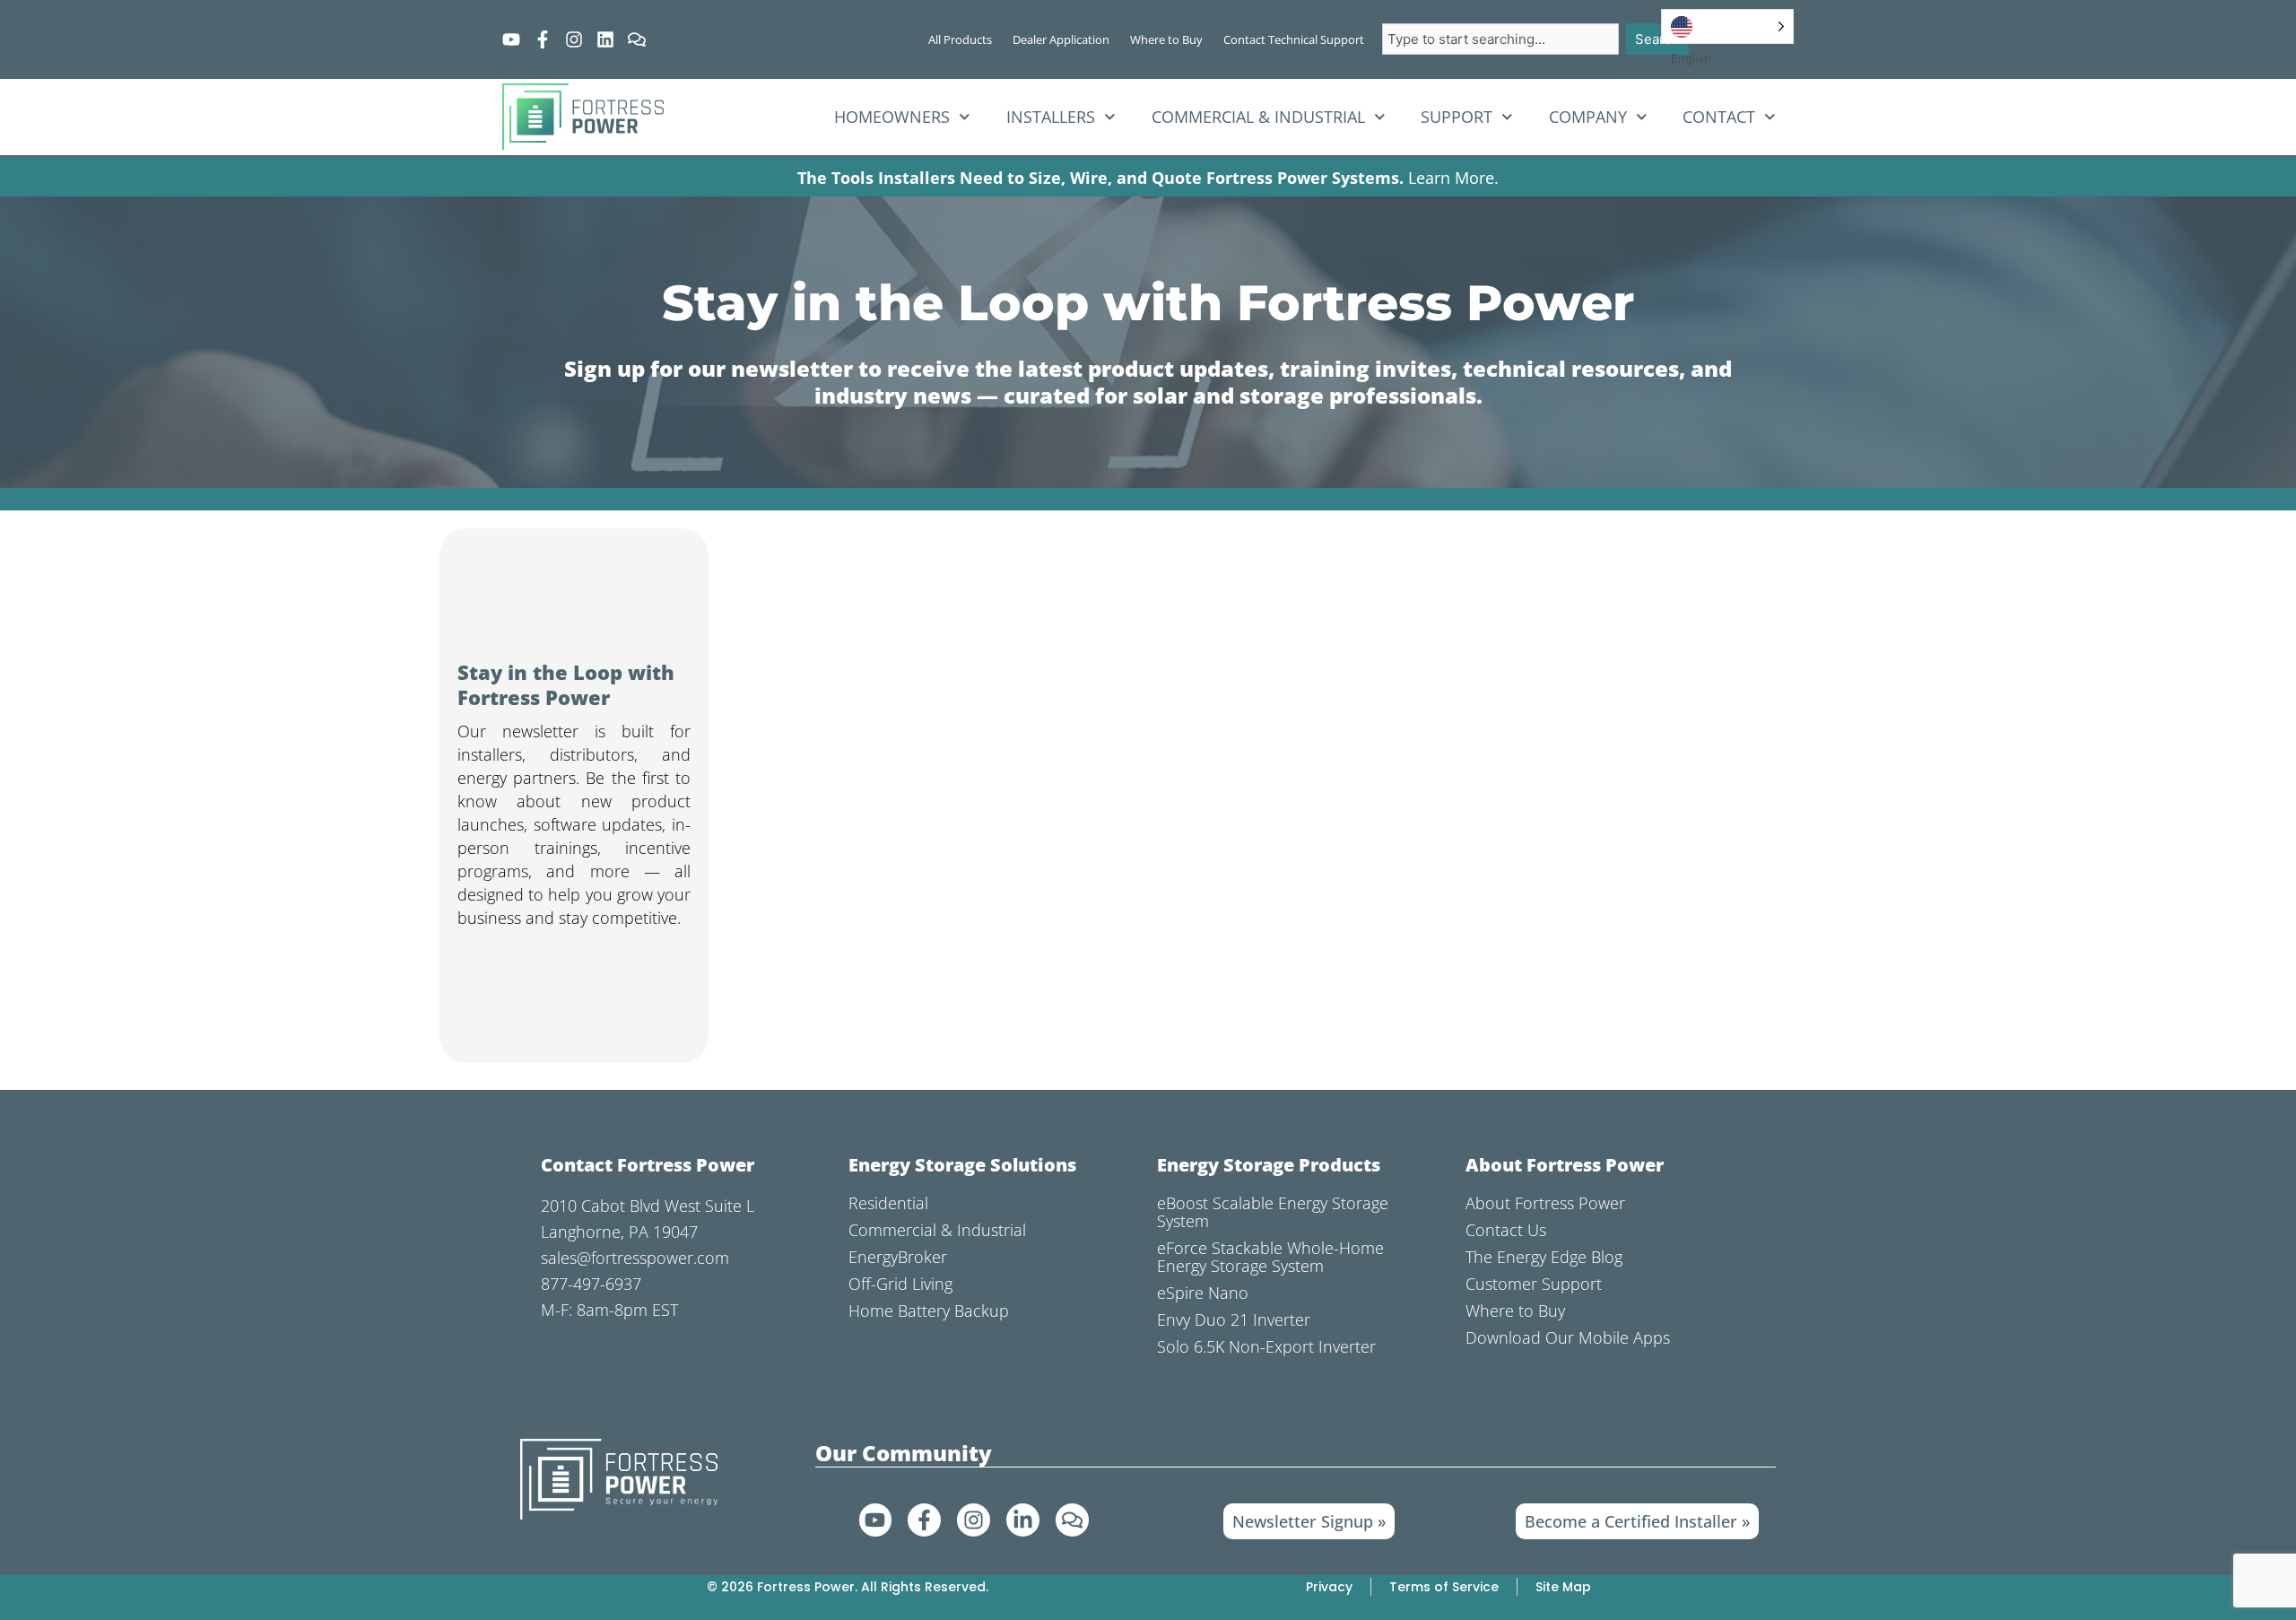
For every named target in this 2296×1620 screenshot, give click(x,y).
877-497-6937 (591, 1284)
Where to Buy (1515, 1311)
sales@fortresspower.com (635, 1258)
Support (1457, 117)
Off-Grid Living (900, 1284)
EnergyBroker (898, 1257)
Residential (888, 1203)
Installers (1051, 117)
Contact (1719, 117)
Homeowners (892, 117)
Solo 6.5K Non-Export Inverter (1266, 1346)
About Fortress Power (1545, 1203)
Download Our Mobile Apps (1568, 1337)
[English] (1727, 26)
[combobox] (1500, 39)
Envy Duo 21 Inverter (1234, 1320)
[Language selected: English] (1727, 26)
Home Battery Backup (929, 1311)
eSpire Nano (1203, 1293)
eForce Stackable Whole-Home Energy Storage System (1270, 1257)
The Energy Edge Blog (1544, 1257)
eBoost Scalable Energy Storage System (1273, 1212)
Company (1588, 117)
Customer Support (1534, 1284)
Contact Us (1506, 1230)
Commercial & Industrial (1258, 117)
